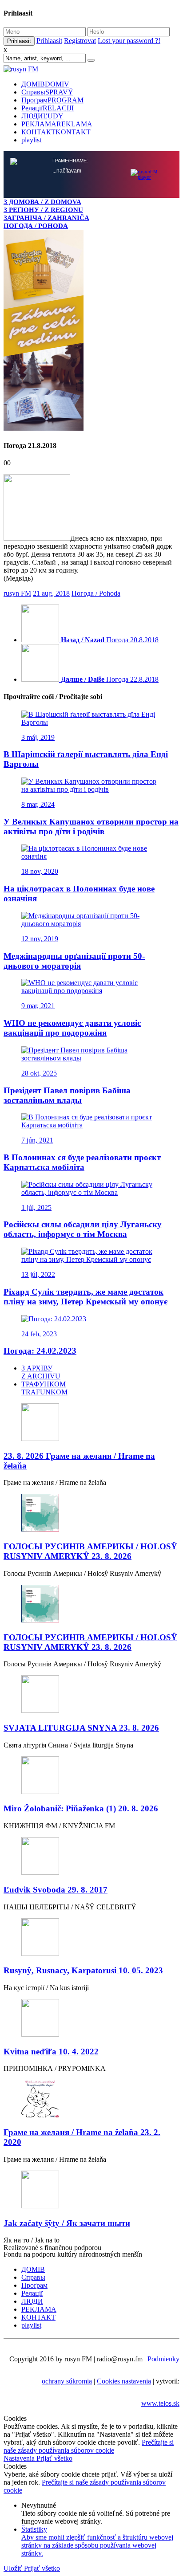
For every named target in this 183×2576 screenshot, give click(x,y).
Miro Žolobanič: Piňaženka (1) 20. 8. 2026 (81, 1808)
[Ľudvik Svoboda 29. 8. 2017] (91, 1857)
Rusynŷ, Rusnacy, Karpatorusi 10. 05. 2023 (83, 1970)
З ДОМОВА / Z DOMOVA (42, 202)
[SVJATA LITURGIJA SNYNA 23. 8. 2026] (91, 1695)
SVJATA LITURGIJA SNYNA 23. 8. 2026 (81, 1728)
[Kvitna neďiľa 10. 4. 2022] (91, 2019)
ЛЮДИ (42, 116)
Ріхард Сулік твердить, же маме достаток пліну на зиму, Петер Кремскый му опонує (86, 1297)
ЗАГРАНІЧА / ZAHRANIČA (46, 218)
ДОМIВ (45, 84)
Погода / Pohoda (96, 593)
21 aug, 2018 (51, 593)
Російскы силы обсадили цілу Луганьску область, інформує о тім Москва (83, 1229)
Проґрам (52, 100)
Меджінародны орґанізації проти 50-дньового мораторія (74, 961)
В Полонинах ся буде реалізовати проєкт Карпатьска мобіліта (82, 1162)
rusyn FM (17, 593)
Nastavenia (20, 2458)
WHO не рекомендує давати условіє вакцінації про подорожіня (72, 1028)
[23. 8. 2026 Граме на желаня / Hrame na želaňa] (91, 1423)
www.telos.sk (160, 2403)
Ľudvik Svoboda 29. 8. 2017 (56, 1890)
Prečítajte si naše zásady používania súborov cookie (89, 2446)
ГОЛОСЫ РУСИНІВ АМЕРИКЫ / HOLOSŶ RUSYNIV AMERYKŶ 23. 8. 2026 (90, 1551)
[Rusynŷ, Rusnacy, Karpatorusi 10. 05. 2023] (91, 1938)
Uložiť (14, 2568)
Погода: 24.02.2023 (40, 1351)
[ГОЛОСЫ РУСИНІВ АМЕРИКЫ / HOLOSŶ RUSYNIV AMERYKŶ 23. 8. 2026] (91, 1514)
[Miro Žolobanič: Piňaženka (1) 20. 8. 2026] (91, 1776)
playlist (31, 140)
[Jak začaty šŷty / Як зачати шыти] (91, 2190)
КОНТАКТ (56, 132)
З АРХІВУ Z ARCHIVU (41, 1372)
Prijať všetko (54, 2458)
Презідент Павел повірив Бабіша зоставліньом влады (67, 1095)
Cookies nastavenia (124, 2381)
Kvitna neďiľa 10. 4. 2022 (51, 2052)
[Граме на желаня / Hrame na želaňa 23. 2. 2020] (91, 2099)
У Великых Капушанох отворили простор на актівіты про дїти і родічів (91, 827)
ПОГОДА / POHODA (36, 226)
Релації (48, 108)
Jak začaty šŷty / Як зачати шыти (67, 2223)
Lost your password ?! (129, 41)
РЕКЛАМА (57, 124)
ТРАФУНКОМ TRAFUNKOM (44, 1388)
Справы (47, 92)
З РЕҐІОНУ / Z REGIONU (43, 210)
